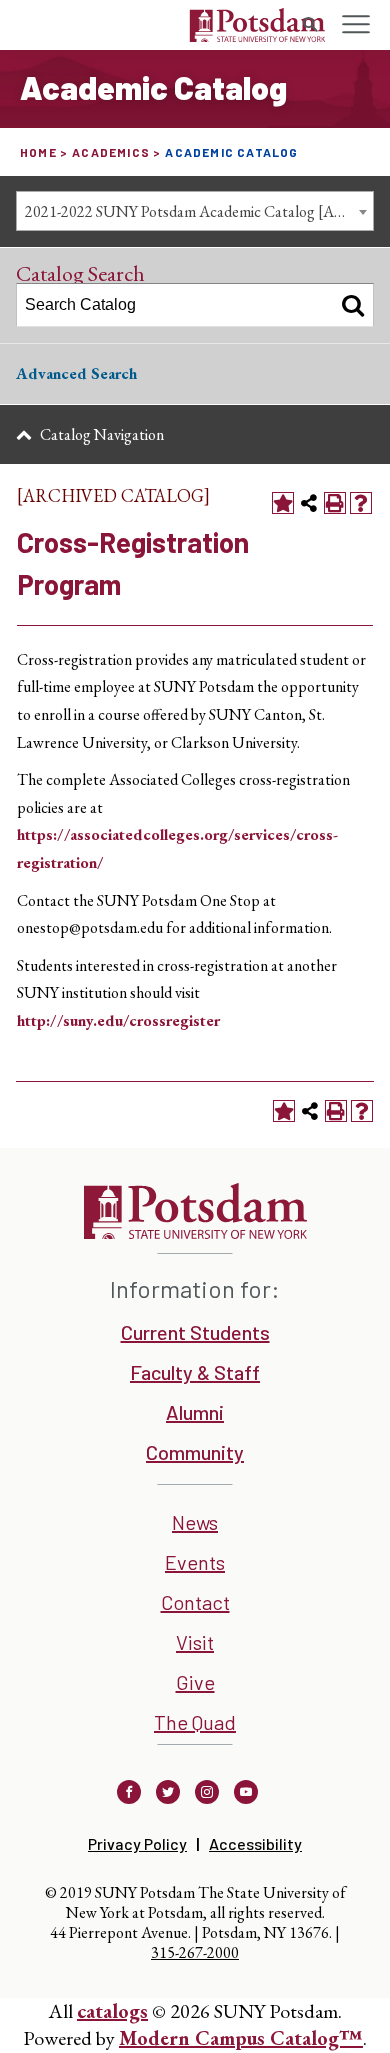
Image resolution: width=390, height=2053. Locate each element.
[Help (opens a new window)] (361, 503)
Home (38, 152)
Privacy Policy (137, 1843)
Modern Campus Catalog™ (241, 2038)
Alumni (195, 1412)
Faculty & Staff (195, 1372)
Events (195, 1562)
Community (195, 1452)
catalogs (112, 2011)
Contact (195, 1602)
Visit (195, 1642)
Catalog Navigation (102, 434)
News (195, 1522)
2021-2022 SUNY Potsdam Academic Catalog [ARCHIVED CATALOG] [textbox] (199, 211)
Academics (111, 152)
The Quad (195, 1722)
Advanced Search (76, 373)
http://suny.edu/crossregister (118, 1020)
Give (195, 1682)
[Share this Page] (309, 503)
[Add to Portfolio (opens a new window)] (283, 503)
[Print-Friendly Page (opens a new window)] (335, 503)
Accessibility (255, 1843)
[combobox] (195, 211)
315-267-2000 (195, 1952)
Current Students (195, 1332)
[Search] (353, 305)
